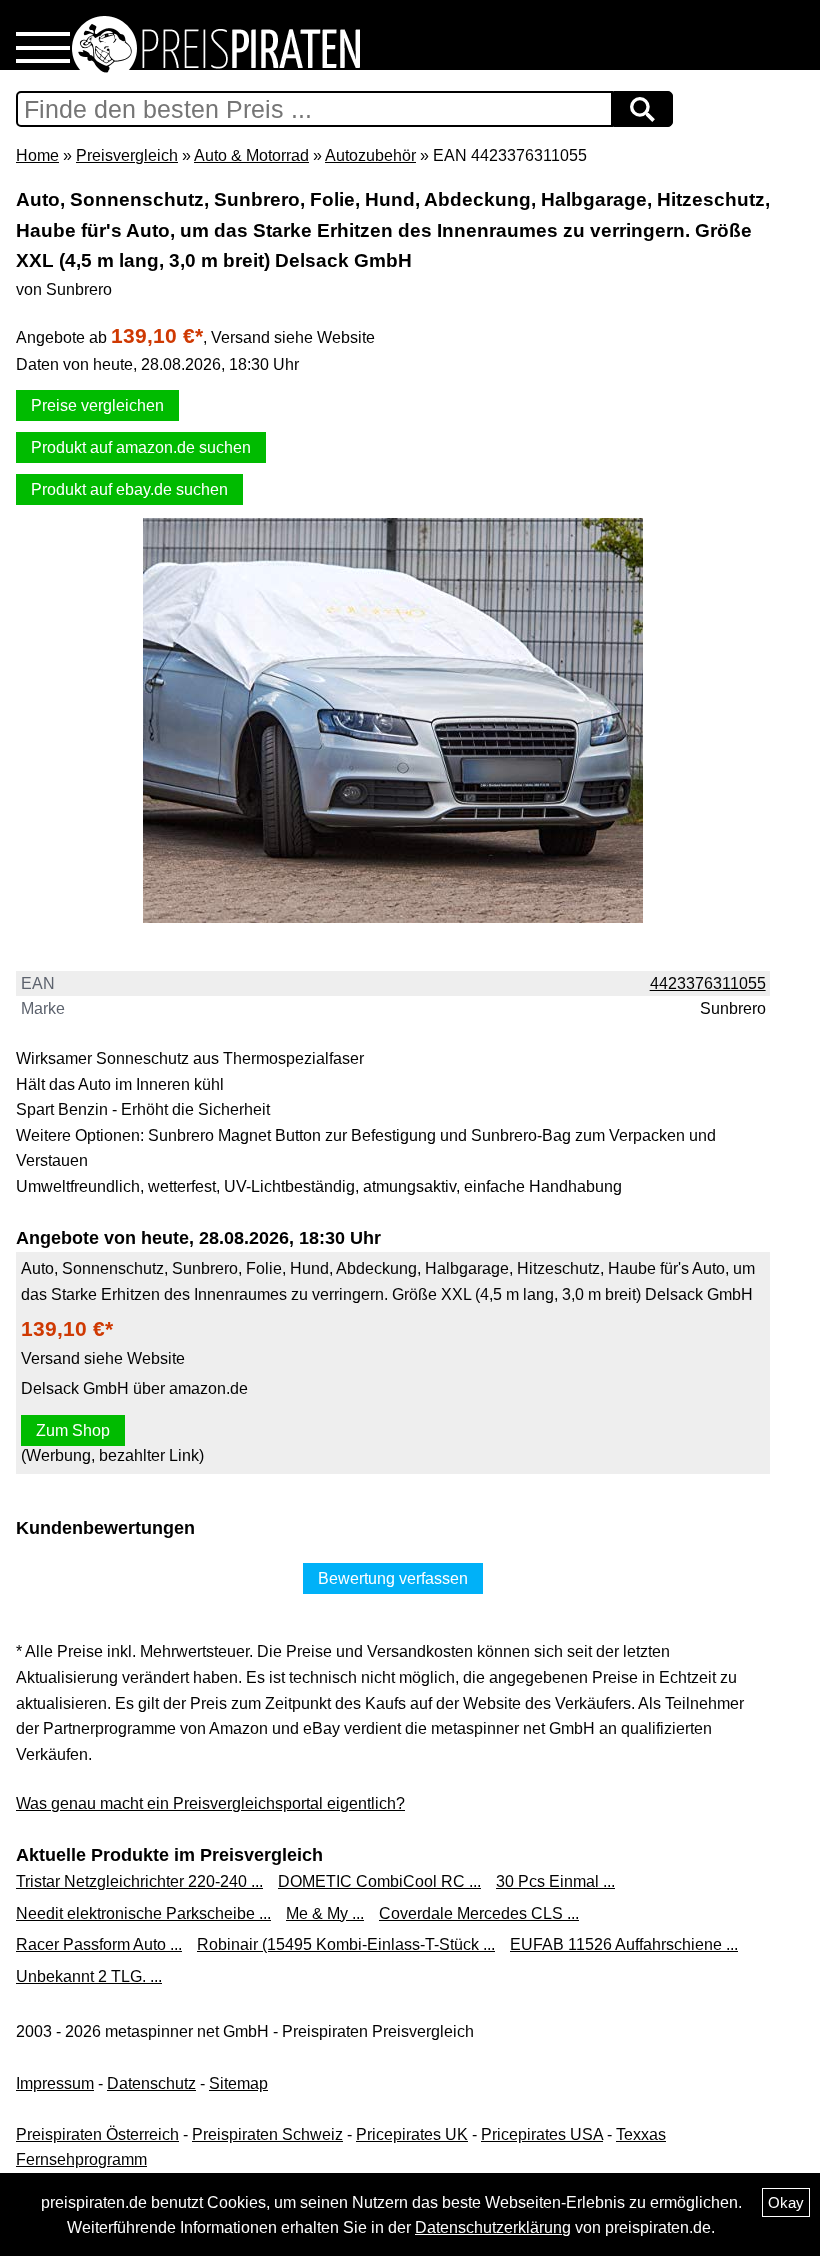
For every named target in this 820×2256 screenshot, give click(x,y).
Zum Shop (73, 1430)
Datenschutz (151, 2083)
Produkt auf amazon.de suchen (141, 447)
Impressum (55, 2083)
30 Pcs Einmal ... (555, 1881)
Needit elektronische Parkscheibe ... (143, 1913)
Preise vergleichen (97, 405)
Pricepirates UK (412, 2134)
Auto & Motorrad (251, 155)
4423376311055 (708, 983)
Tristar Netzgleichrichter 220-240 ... (139, 1881)
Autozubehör (370, 155)
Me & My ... (325, 1913)
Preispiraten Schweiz (267, 2134)
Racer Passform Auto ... (99, 1944)
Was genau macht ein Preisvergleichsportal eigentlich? (210, 1803)
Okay (786, 2202)
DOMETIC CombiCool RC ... (379, 1881)
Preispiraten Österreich (97, 2134)
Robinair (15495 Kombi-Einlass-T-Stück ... (346, 1944)
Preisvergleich (127, 155)
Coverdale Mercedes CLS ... (479, 1913)
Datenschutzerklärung (493, 2227)
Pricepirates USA (542, 2134)
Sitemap (238, 2083)
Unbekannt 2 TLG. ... (89, 1976)
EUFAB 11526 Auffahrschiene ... (624, 1944)
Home (37, 155)
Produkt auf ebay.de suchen (129, 489)
